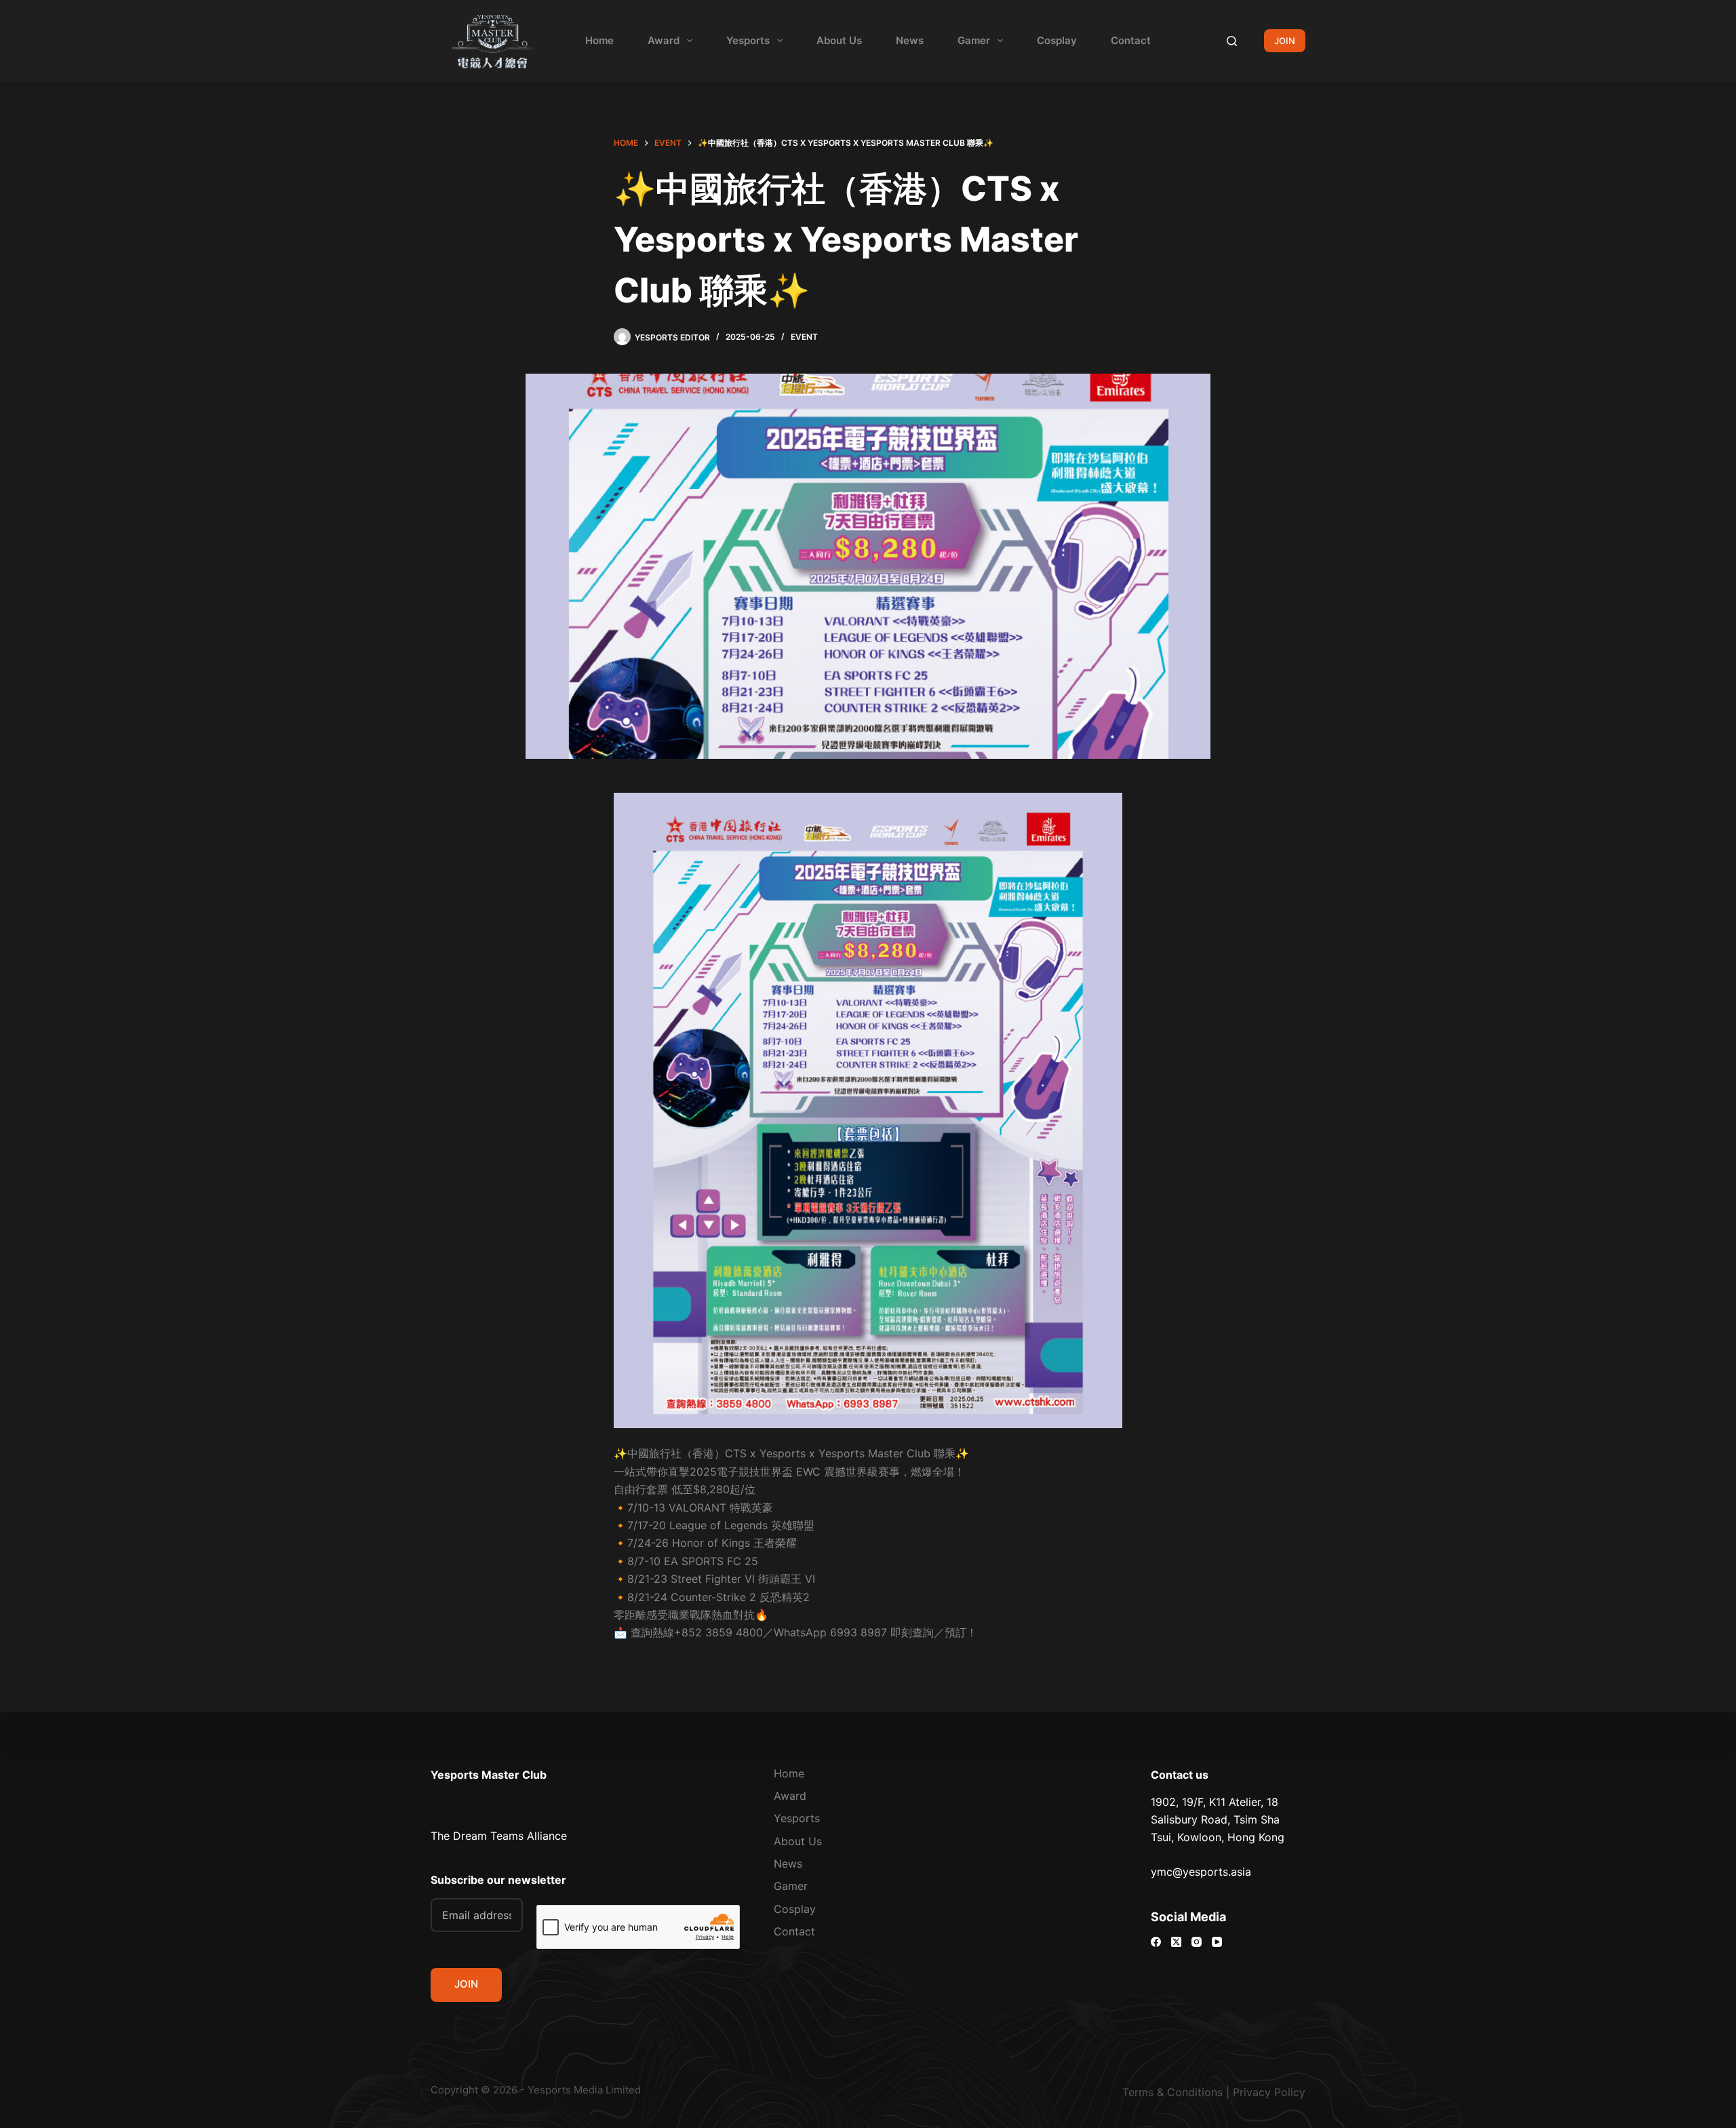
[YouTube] (1217, 1942)
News (910, 40)
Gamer (974, 40)
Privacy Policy (1269, 2092)
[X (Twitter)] (1176, 1942)
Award (664, 40)
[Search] (1232, 41)
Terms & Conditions (1172, 2092)
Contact (1131, 40)
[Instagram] (1197, 1942)
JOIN (1285, 41)
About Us (839, 40)
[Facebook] (1156, 1942)
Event (804, 337)
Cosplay (1057, 40)
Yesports (748, 40)
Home (599, 40)
